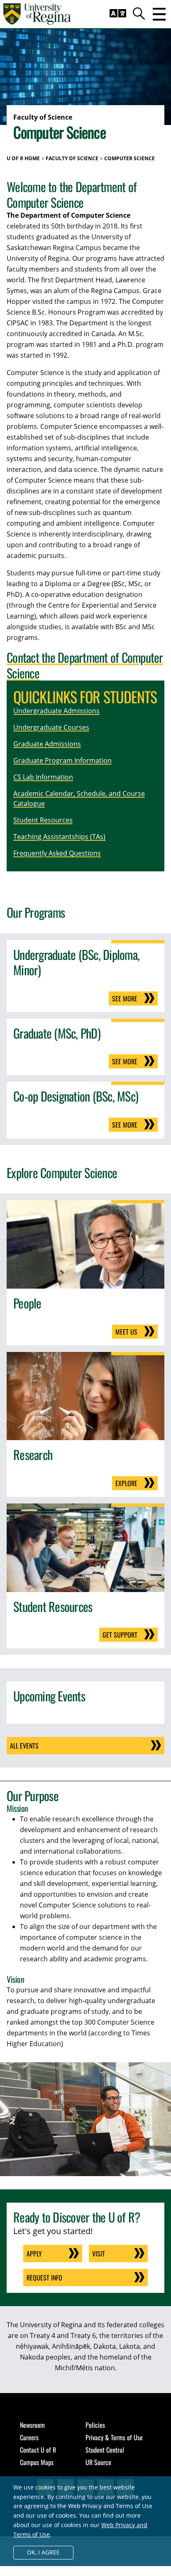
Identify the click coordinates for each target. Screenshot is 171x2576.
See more (125, 998)
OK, (43, 2552)
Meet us (126, 1332)
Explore (126, 1483)
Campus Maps (37, 2462)
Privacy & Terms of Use (114, 2437)
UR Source (98, 2462)
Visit (99, 2254)
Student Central (105, 2450)
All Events (24, 1746)
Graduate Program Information (62, 760)
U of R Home (23, 158)
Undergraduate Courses (51, 727)
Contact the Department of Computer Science (85, 665)
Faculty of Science (72, 158)
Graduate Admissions (47, 744)
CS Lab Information (43, 777)
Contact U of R (38, 2450)
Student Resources (43, 820)
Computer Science (129, 158)
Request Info (44, 2278)
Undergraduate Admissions (56, 711)
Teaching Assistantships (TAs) (59, 837)
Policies (95, 2425)
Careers (29, 2437)
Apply (34, 2254)
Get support (120, 1635)
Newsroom (32, 2425)
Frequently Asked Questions (57, 853)
